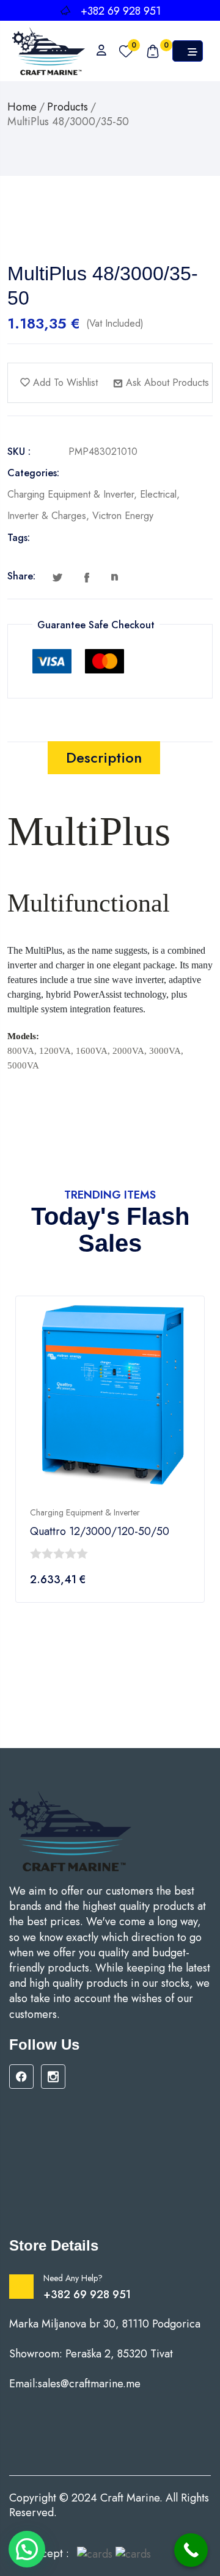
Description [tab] (104, 757)
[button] (27, 2549)
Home (22, 107)
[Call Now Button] (191, 2550)
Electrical (158, 494)
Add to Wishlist (64, 383)
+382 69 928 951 (87, 2295)
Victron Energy (123, 516)
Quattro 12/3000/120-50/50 (100, 1532)
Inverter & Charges (47, 516)
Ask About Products (166, 383)
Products (68, 107)
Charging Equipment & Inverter (71, 494)
